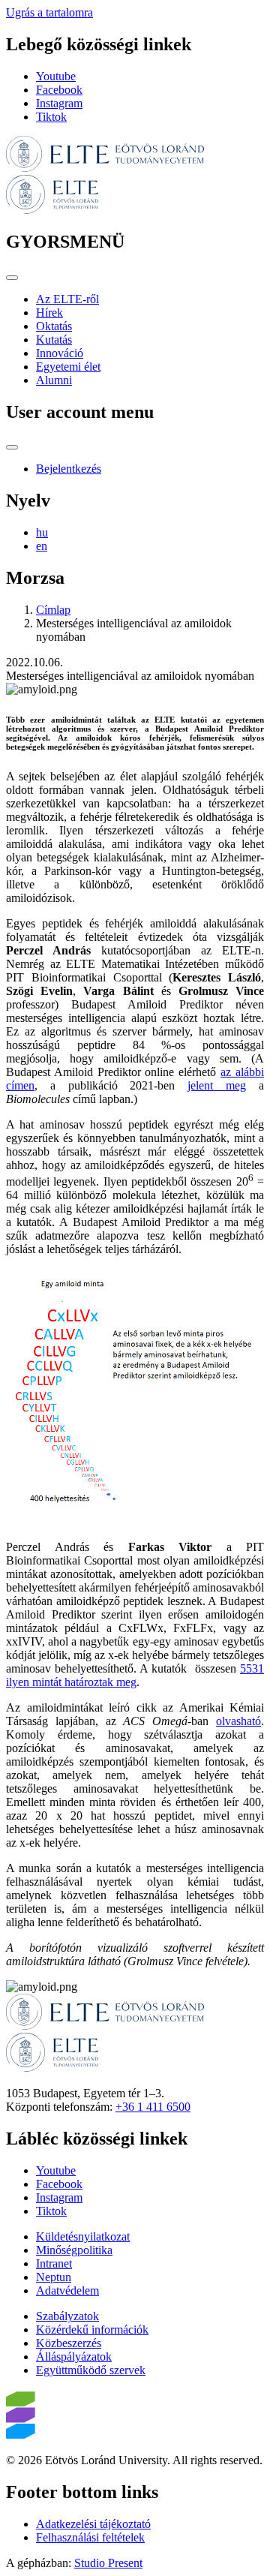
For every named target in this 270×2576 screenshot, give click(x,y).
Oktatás (54, 326)
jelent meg (217, 1085)
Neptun (54, 2277)
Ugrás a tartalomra (49, 12)
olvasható (238, 1721)
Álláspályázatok (74, 2357)
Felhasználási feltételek (90, 2537)
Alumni (54, 380)
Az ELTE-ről (67, 299)
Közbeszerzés (69, 2343)
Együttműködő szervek (91, 2370)
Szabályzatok (67, 2316)
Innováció (60, 353)
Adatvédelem (67, 2290)
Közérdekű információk (92, 2330)
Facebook (59, 90)
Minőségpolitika (74, 2250)
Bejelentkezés (69, 469)
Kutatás (54, 340)
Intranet (54, 2263)
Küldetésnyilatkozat (83, 2236)
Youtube (56, 76)
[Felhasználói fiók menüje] (12, 447)
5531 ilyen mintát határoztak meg (135, 1675)
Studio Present (108, 2563)
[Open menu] (12, 278)
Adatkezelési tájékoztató (93, 2524)
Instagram (59, 103)
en (42, 546)
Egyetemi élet (68, 367)
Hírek (49, 313)
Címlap (53, 610)
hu (42, 532)
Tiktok (51, 117)
